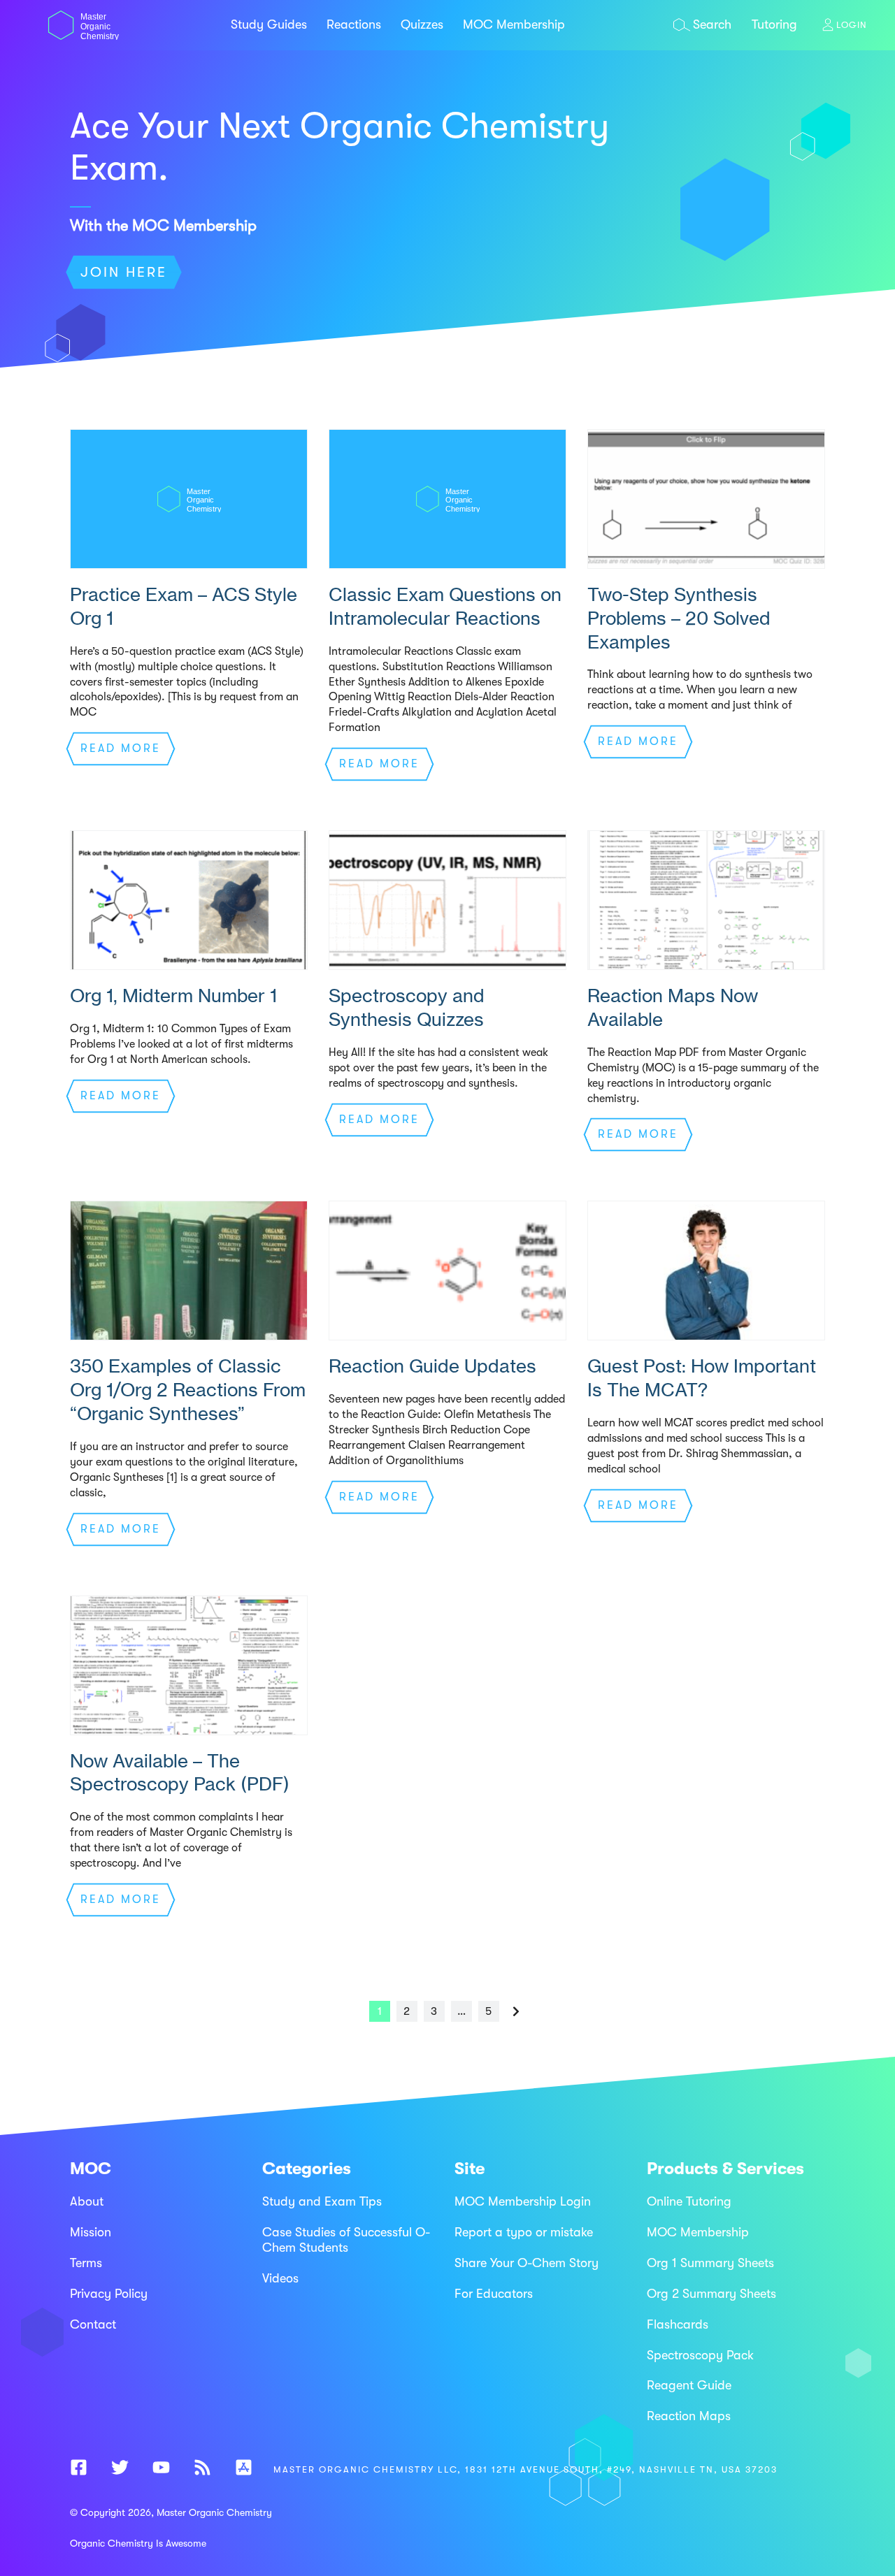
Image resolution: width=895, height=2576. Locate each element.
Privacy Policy (109, 2294)
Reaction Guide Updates (432, 1366)
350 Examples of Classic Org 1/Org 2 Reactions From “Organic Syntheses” (188, 1390)
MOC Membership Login (523, 2201)
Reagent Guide (689, 2385)
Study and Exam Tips (322, 2201)
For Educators (494, 2294)
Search (712, 24)
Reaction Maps (689, 2416)
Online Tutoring (689, 2201)
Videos (280, 2278)
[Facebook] (79, 2470)
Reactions (354, 24)
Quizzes (422, 24)
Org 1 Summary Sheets (710, 2263)
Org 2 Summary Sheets (711, 2294)
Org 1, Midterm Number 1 (173, 996)
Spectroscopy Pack (700, 2354)
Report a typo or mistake (524, 2232)
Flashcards (678, 2324)
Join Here (124, 272)
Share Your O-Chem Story (527, 2263)
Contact (93, 2324)
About (87, 2201)
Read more (121, 748)
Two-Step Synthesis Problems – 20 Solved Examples (679, 618)
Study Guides (269, 24)
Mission (91, 2232)
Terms (86, 2263)
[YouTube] (161, 2470)
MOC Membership (514, 24)
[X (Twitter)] (120, 2470)
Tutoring (774, 24)
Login (852, 25)
